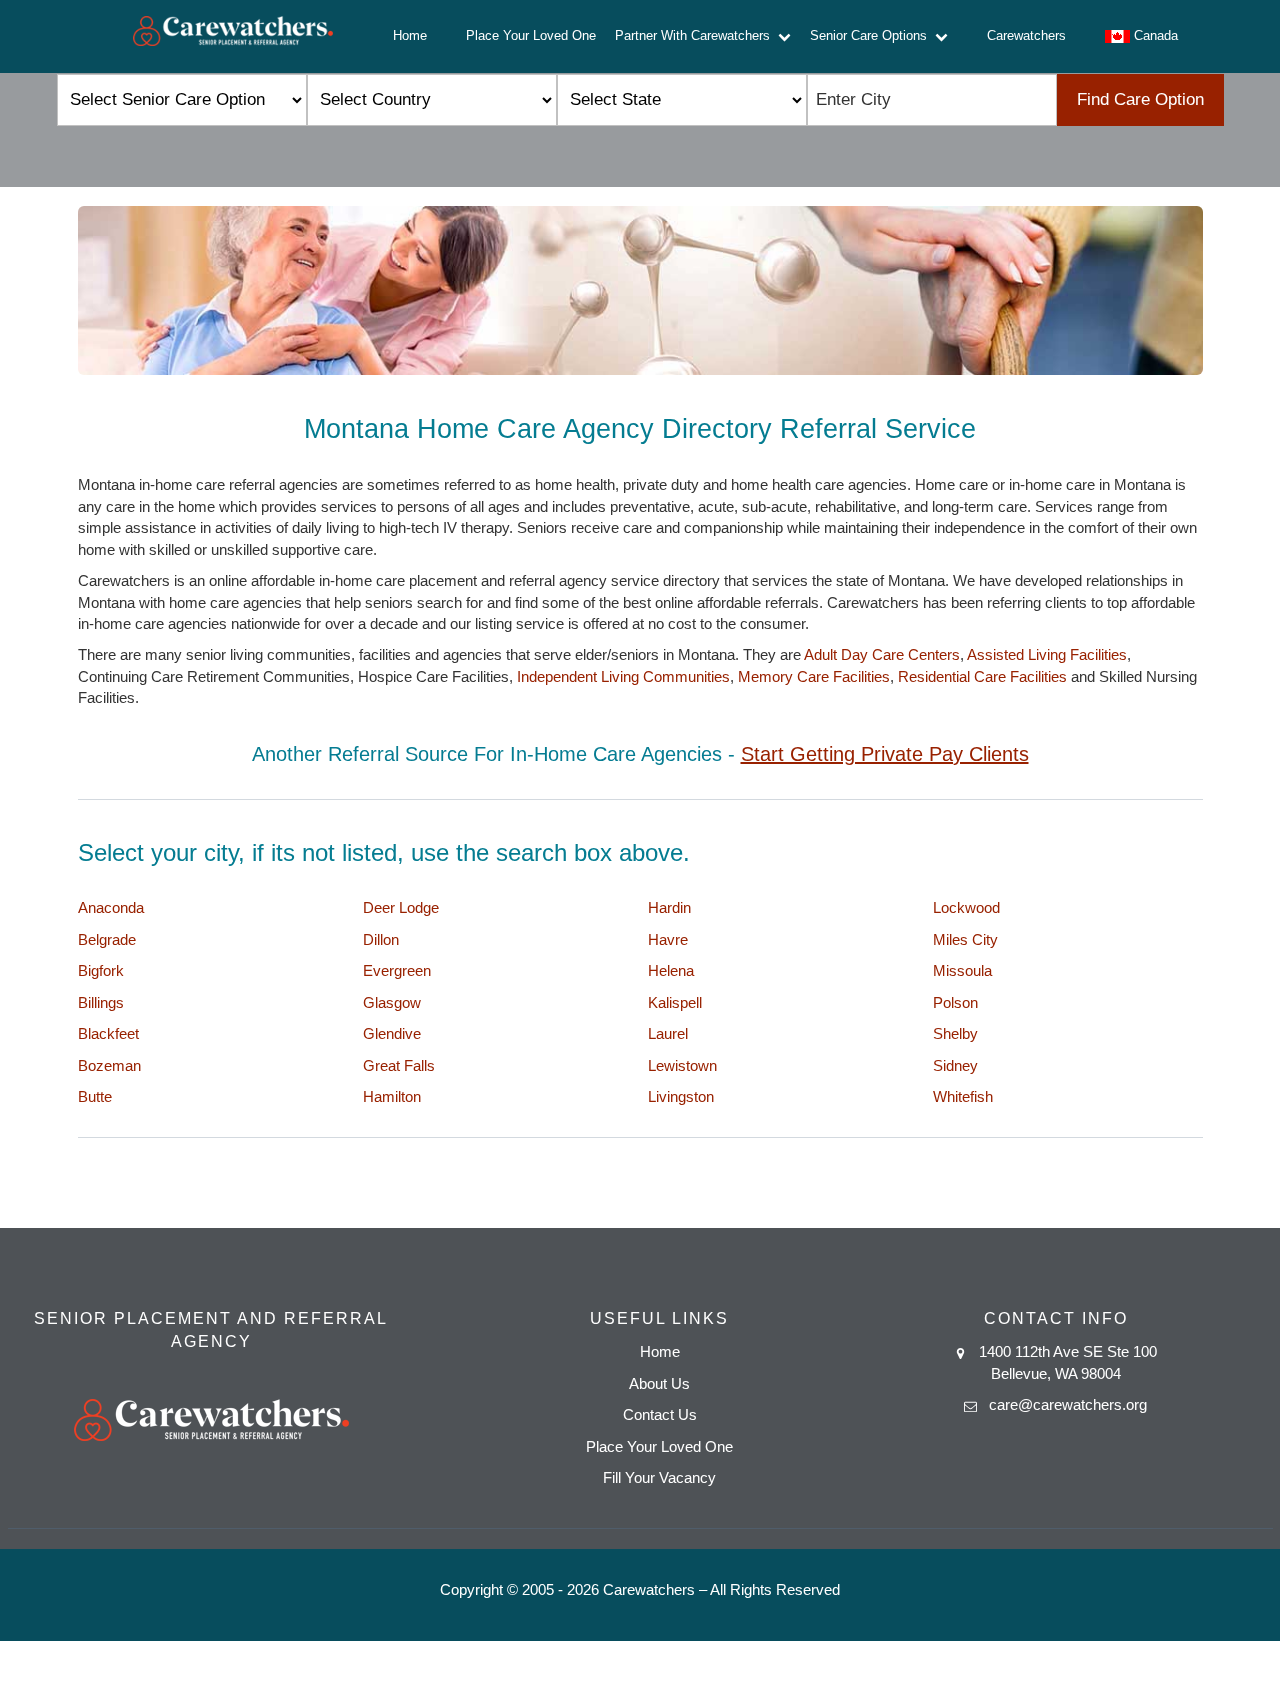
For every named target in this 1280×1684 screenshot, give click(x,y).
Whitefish (963, 1096)
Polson (955, 1002)
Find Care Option (1140, 99)
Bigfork (101, 970)
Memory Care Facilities (814, 676)
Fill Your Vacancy (659, 1477)
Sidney (955, 1065)
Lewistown (682, 1065)
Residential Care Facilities (982, 676)
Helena (671, 970)
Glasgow (392, 1002)
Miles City (965, 939)
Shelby (955, 1033)
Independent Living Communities (623, 676)
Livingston (681, 1096)
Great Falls (399, 1065)
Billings (101, 1002)
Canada (1154, 35)
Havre (668, 939)
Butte (95, 1096)
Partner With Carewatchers (696, 35)
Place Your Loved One (531, 35)
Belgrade (107, 939)
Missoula (962, 970)
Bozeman (109, 1065)
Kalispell (675, 1002)
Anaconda (111, 907)
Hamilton (392, 1096)
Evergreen (397, 970)
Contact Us (660, 1414)
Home (410, 35)
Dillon (381, 939)
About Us (659, 1383)
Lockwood (966, 907)
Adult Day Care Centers (882, 654)
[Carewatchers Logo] (233, 36)
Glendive (392, 1033)
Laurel (668, 1033)
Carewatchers (1026, 35)
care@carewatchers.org (1068, 1404)
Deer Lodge (401, 907)
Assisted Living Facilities (1047, 654)
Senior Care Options (872, 35)
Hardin (669, 907)
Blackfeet (108, 1033)
